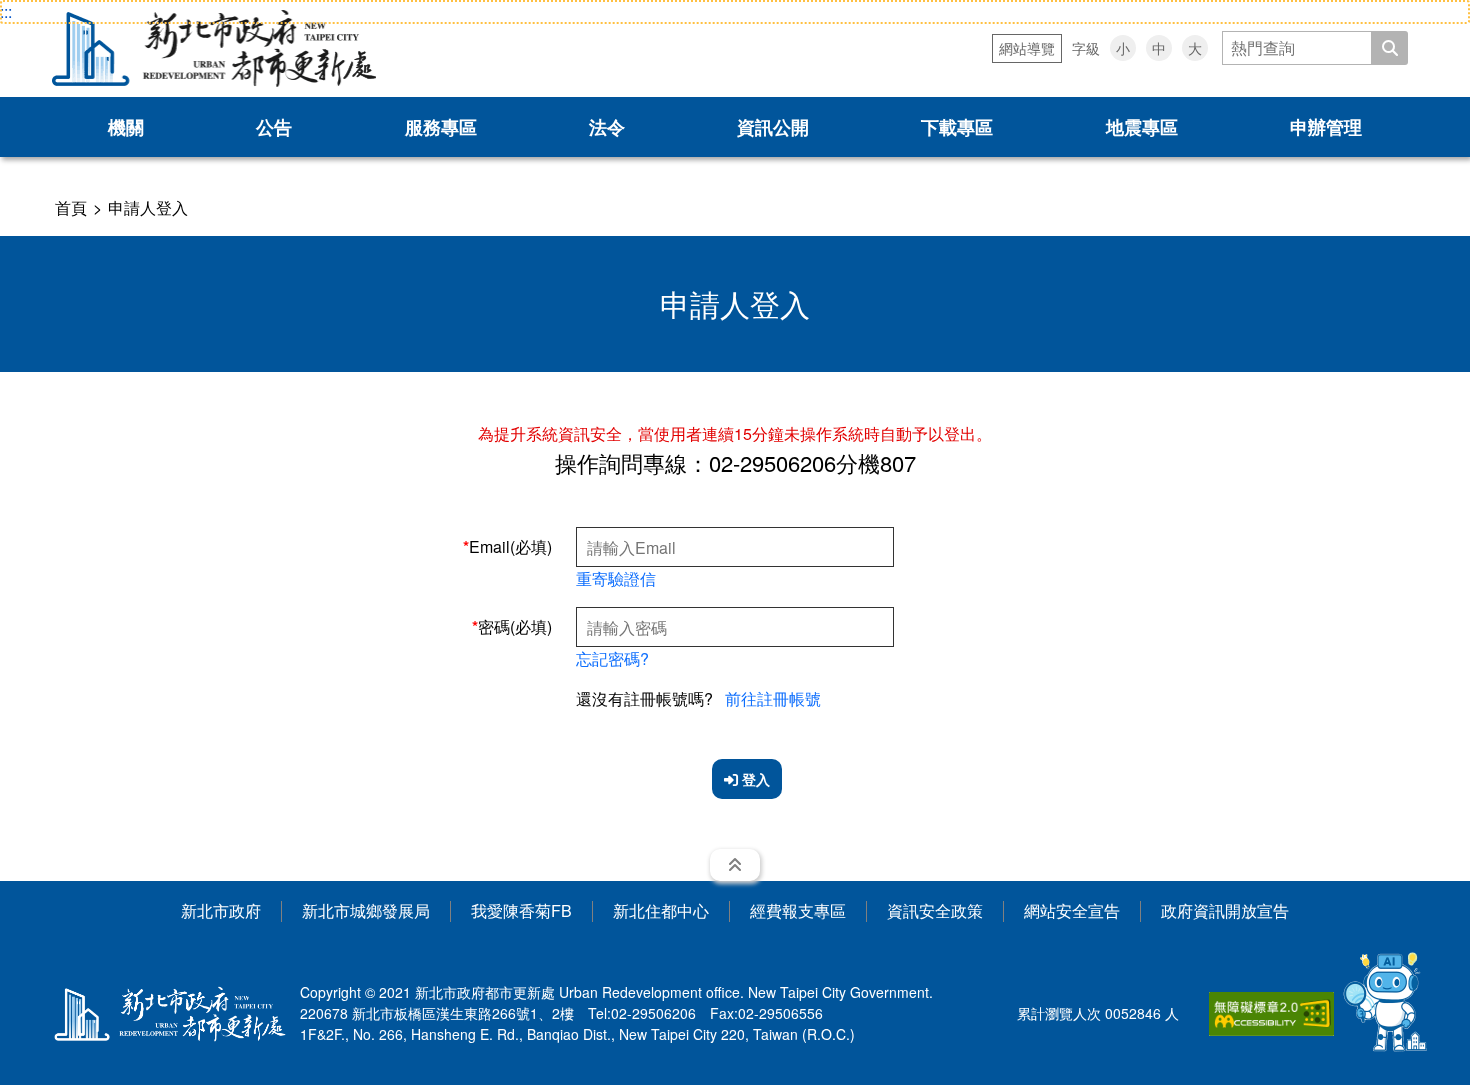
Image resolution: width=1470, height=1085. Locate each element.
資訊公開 (773, 127)
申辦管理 (1326, 127)
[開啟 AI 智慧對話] (1386, 1001)
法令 (607, 127)
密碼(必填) (515, 626)
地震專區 (1142, 127)
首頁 (71, 208)
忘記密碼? (612, 658)
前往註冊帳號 (773, 698)
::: (6, 11)
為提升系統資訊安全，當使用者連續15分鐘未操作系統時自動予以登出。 (735, 433)
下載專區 (957, 127)
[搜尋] (1390, 48)
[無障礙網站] (1271, 1014)
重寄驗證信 (616, 578)
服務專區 (441, 127)
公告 (274, 127)
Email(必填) (510, 546)
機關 (126, 127)
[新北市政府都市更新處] (214, 48)
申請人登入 (148, 208)
